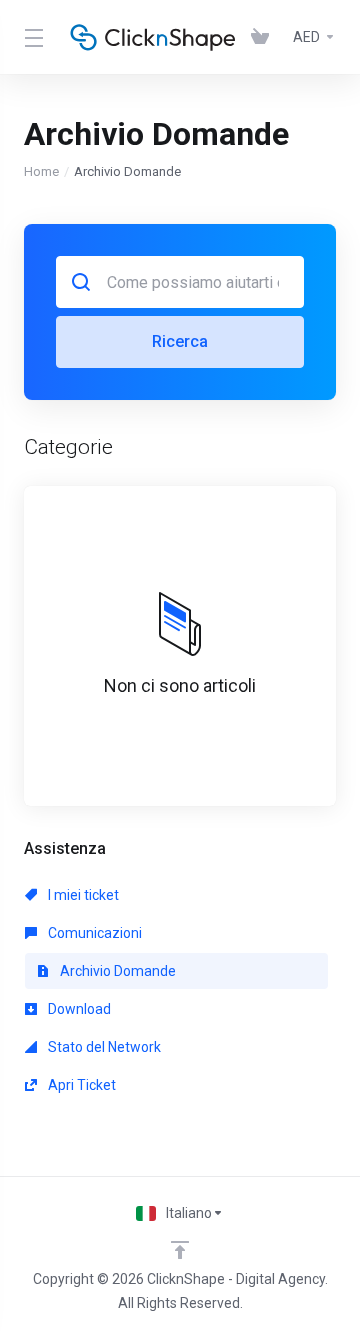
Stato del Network (103, 1047)
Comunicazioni (93, 933)
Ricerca (180, 341)
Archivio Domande (116, 971)
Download (78, 1009)
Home (41, 171)
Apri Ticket (80, 1085)
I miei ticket (82, 895)
